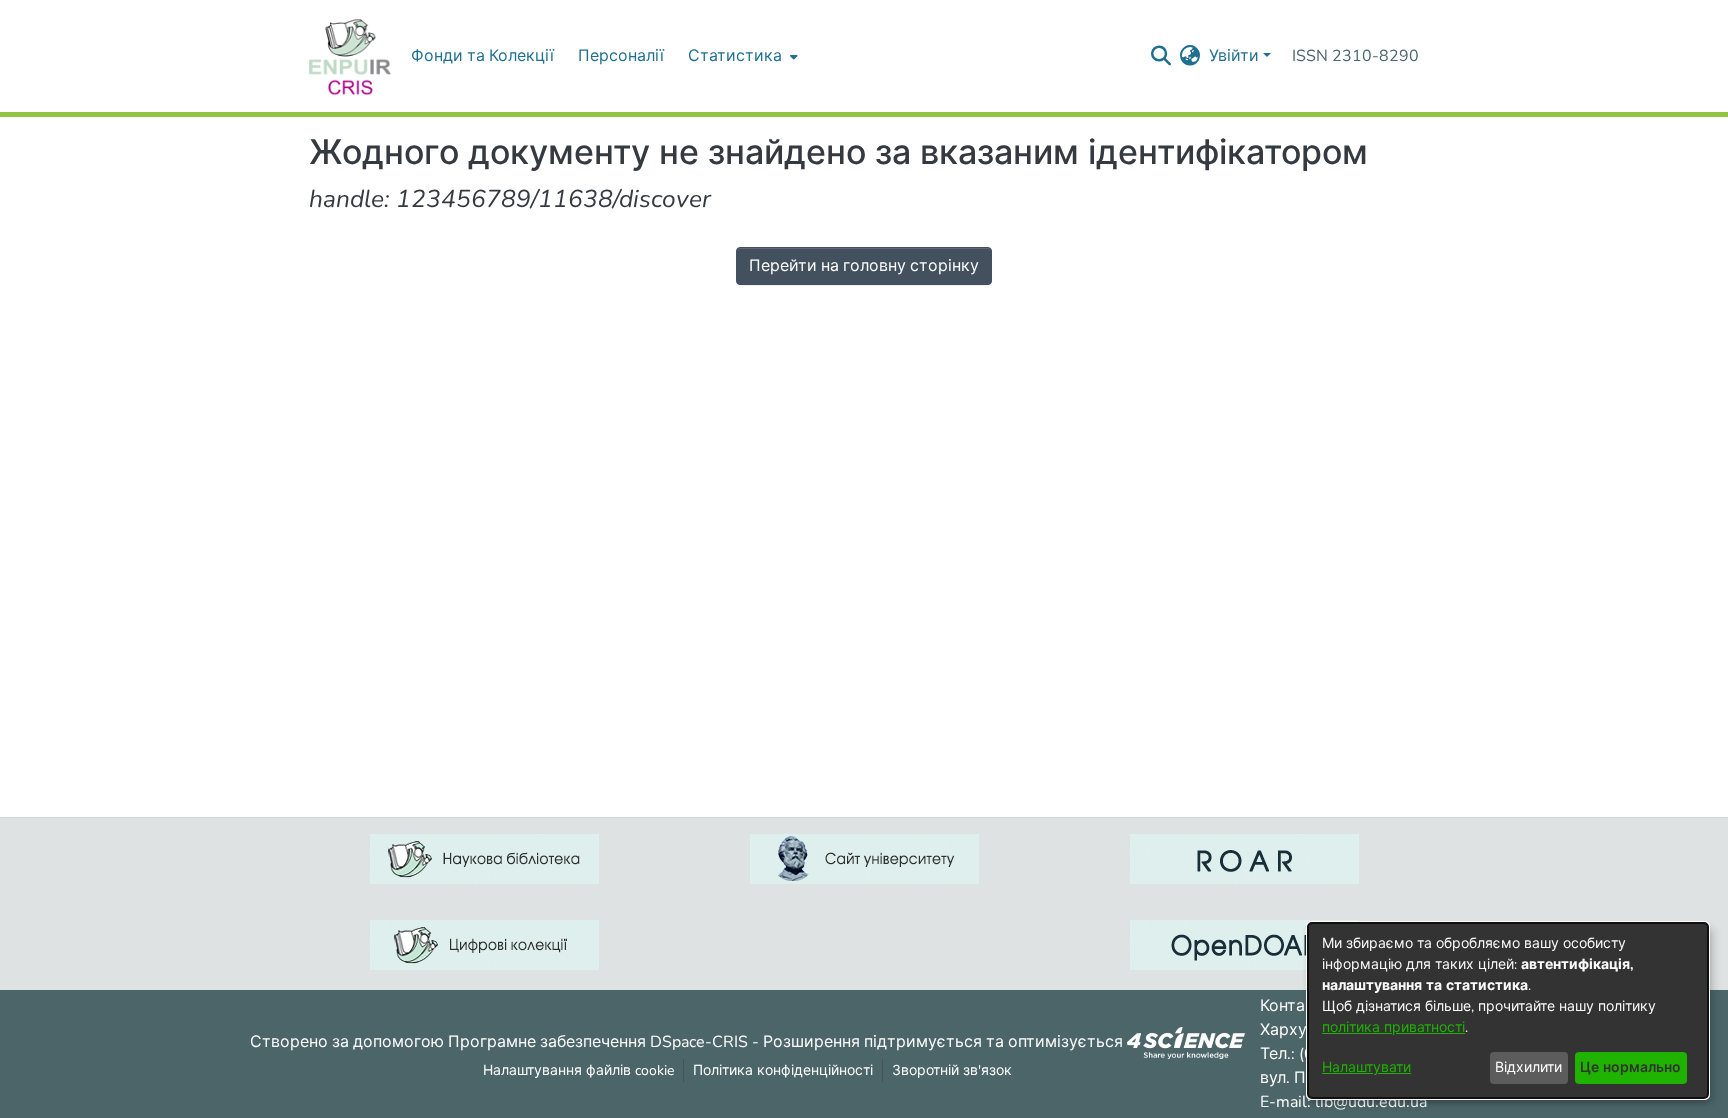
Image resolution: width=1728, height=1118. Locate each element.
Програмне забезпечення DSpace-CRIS (598, 1041)
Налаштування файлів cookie (578, 1070)
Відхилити (1528, 1067)
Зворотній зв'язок (952, 1070)
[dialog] (1508, 1010)
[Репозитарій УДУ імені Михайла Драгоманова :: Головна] (350, 56)
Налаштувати (1366, 1067)
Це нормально (1630, 1067)
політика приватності (1393, 1027)
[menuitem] (741, 56)
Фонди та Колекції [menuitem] (482, 56)
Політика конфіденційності (783, 1070)
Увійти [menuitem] (1234, 56)
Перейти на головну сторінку (864, 266)
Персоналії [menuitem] (621, 56)
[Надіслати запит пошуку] (1161, 56)
